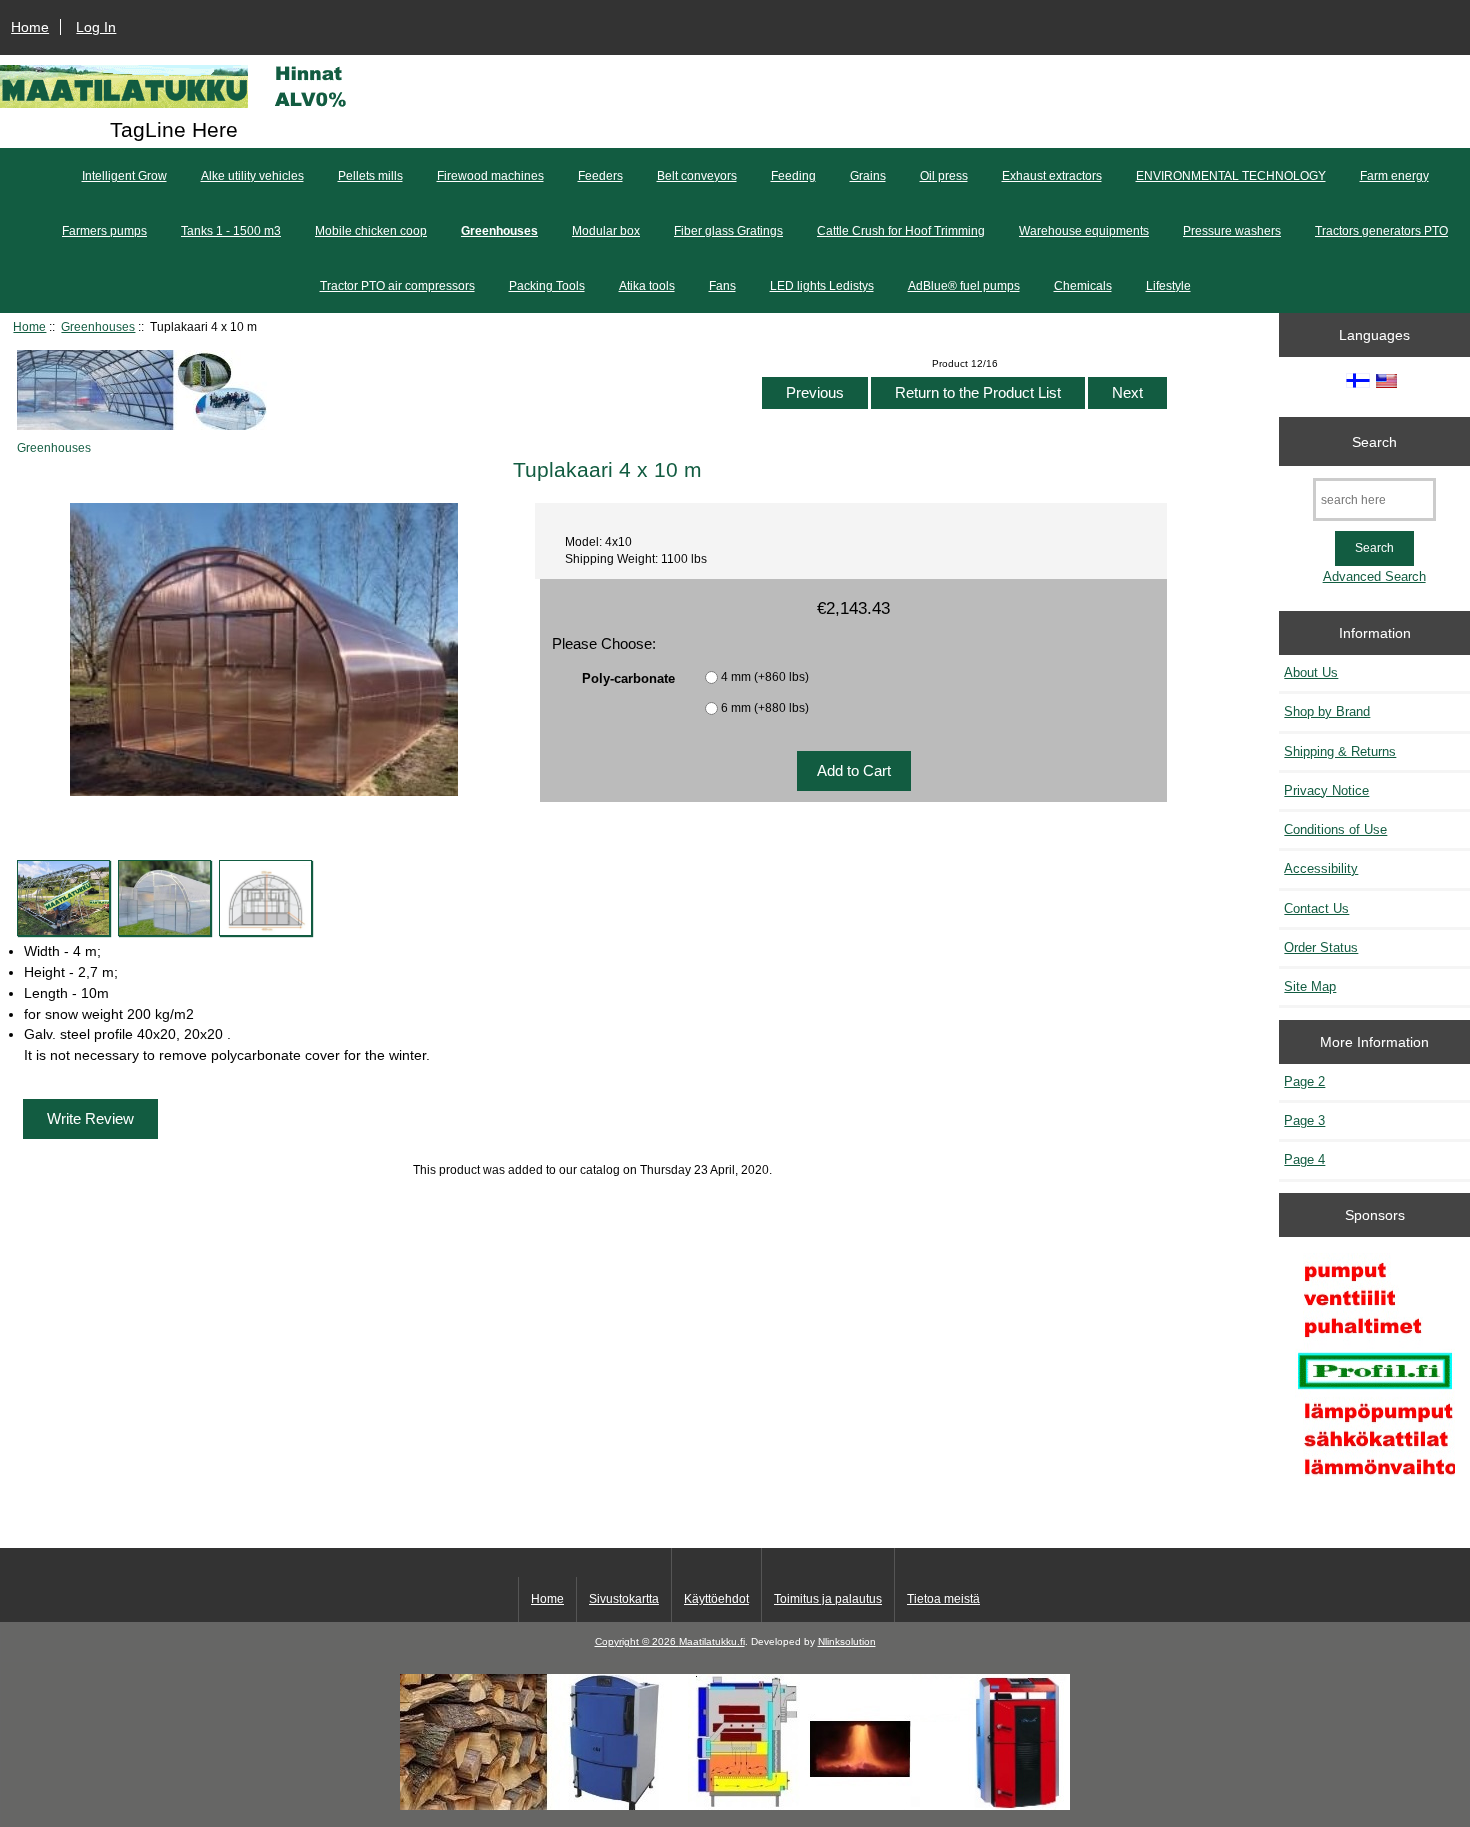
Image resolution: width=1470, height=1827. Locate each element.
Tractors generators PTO (1381, 231)
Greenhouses (98, 326)
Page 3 (1304, 1120)
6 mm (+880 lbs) (765, 707)
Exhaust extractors (1052, 176)
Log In (96, 27)
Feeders (600, 176)
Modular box (606, 231)
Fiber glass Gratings (728, 231)
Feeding (793, 176)
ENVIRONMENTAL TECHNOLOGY (1231, 176)
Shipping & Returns (1340, 751)
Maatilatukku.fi (712, 1641)
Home (30, 27)
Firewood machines (490, 176)
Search (1374, 441)
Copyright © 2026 (637, 1641)
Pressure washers (1232, 231)
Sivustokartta (624, 1599)
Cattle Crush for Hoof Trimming (901, 231)
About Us (1311, 672)
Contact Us (1316, 908)
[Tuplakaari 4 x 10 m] (63, 898)
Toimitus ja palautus (828, 1599)
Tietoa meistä (943, 1599)
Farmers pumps (104, 231)
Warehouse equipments (1084, 231)
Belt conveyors (697, 176)
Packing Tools (547, 286)
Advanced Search (1374, 576)
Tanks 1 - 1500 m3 (231, 231)
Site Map (1310, 986)
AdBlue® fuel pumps (964, 286)
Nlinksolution (847, 1641)
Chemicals (1083, 286)
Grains (868, 176)
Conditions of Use (1335, 829)
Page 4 (1304, 1159)
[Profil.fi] (1375, 1373)
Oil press (944, 176)
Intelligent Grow (124, 176)
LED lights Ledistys (822, 286)
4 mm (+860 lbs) (765, 676)
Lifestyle (1168, 286)
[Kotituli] (735, 1805)
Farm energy (1394, 176)
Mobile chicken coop (371, 231)
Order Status (1321, 947)
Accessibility (1321, 868)
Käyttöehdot (716, 1599)
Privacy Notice (1326, 790)
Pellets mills (370, 176)
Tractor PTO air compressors (397, 286)
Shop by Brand (1327, 711)
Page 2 (1304, 1081)
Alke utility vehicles (252, 176)
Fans (722, 286)
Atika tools (647, 286)
